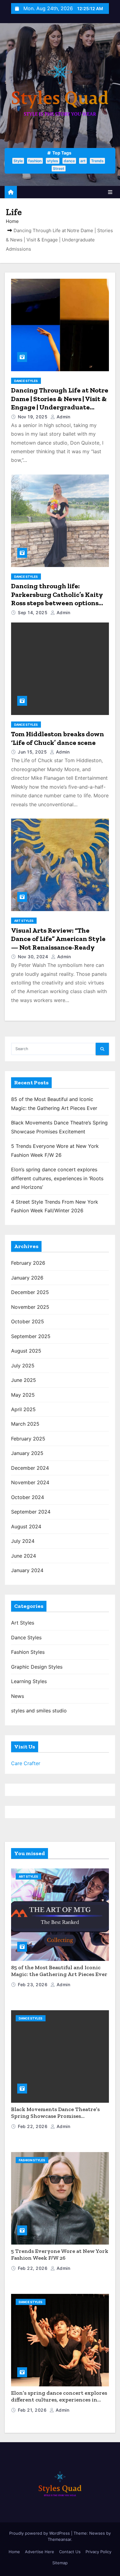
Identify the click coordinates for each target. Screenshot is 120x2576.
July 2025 (23, 1366)
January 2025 (27, 1453)
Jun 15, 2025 (33, 752)
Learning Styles (29, 1681)
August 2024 (26, 1526)
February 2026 (28, 1263)
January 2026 (27, 1278)
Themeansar (59, 2539)
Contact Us (70, 2552)
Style (18, 161)
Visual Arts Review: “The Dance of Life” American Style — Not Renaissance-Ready (58, 939)
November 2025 (30, 1307)
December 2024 (30, 1468)
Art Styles (24, 921)
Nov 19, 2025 (33, 417)
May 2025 (23, 1395)
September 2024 (31, 1512)
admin (63, 417)
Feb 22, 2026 (33, 2126)
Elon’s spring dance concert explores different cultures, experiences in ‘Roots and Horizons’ (57, 1178)
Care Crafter (26, 1763)
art (83, 161)
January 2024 (27, 1570)
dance (69, 161)
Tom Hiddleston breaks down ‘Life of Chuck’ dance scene (58, 738)
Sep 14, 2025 (33, 612)
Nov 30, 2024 (34, 957)
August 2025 (26, 1351)
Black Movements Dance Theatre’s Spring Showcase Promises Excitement (55, 2116)
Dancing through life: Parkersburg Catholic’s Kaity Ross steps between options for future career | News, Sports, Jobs (57, 603)
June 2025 (24, 1380)
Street (59, 168)
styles (53, 161)
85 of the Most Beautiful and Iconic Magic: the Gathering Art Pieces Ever (59, 1971)
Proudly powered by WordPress (40, 2533)
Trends (97, 161)
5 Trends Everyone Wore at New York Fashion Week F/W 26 (60, 2255)
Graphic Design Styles (37, 1667)
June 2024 (24, 1556)
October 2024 (28, 1497)
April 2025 (23, 1409)
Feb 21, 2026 (33, 2410)
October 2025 (28, 1321)
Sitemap (60, 2563)
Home (12, 221)
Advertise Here (40, 2552)
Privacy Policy (98, 2552)
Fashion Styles (28, 1652)
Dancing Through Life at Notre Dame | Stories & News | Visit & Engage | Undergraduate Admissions (60, 403)
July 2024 (23, 1541)
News (18, 1696)
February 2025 (28, 1439)
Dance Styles (26, 381)
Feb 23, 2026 (33, 1984)
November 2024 (30, 1482)
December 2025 (30, 1292)
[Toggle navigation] (110, 192)
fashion (35, 161)
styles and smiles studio (39, 1711)
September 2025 (31, 1336)
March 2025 (25, 1424)
